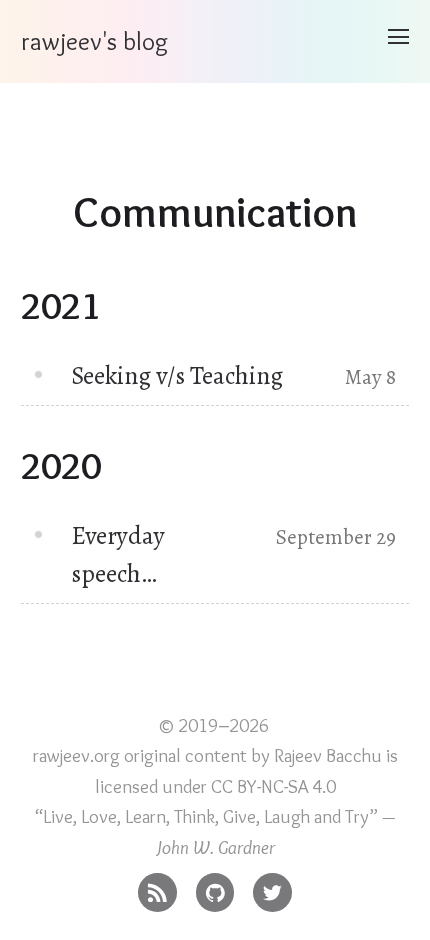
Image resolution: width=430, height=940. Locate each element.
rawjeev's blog (94, 41)
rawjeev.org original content (140, 755)
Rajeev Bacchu (328, 755)
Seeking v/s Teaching (177, 375)
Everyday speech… (118, 554)
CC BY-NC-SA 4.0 (273, 786)
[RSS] (157, 887)
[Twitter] (272, 887)
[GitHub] (215, 887)
